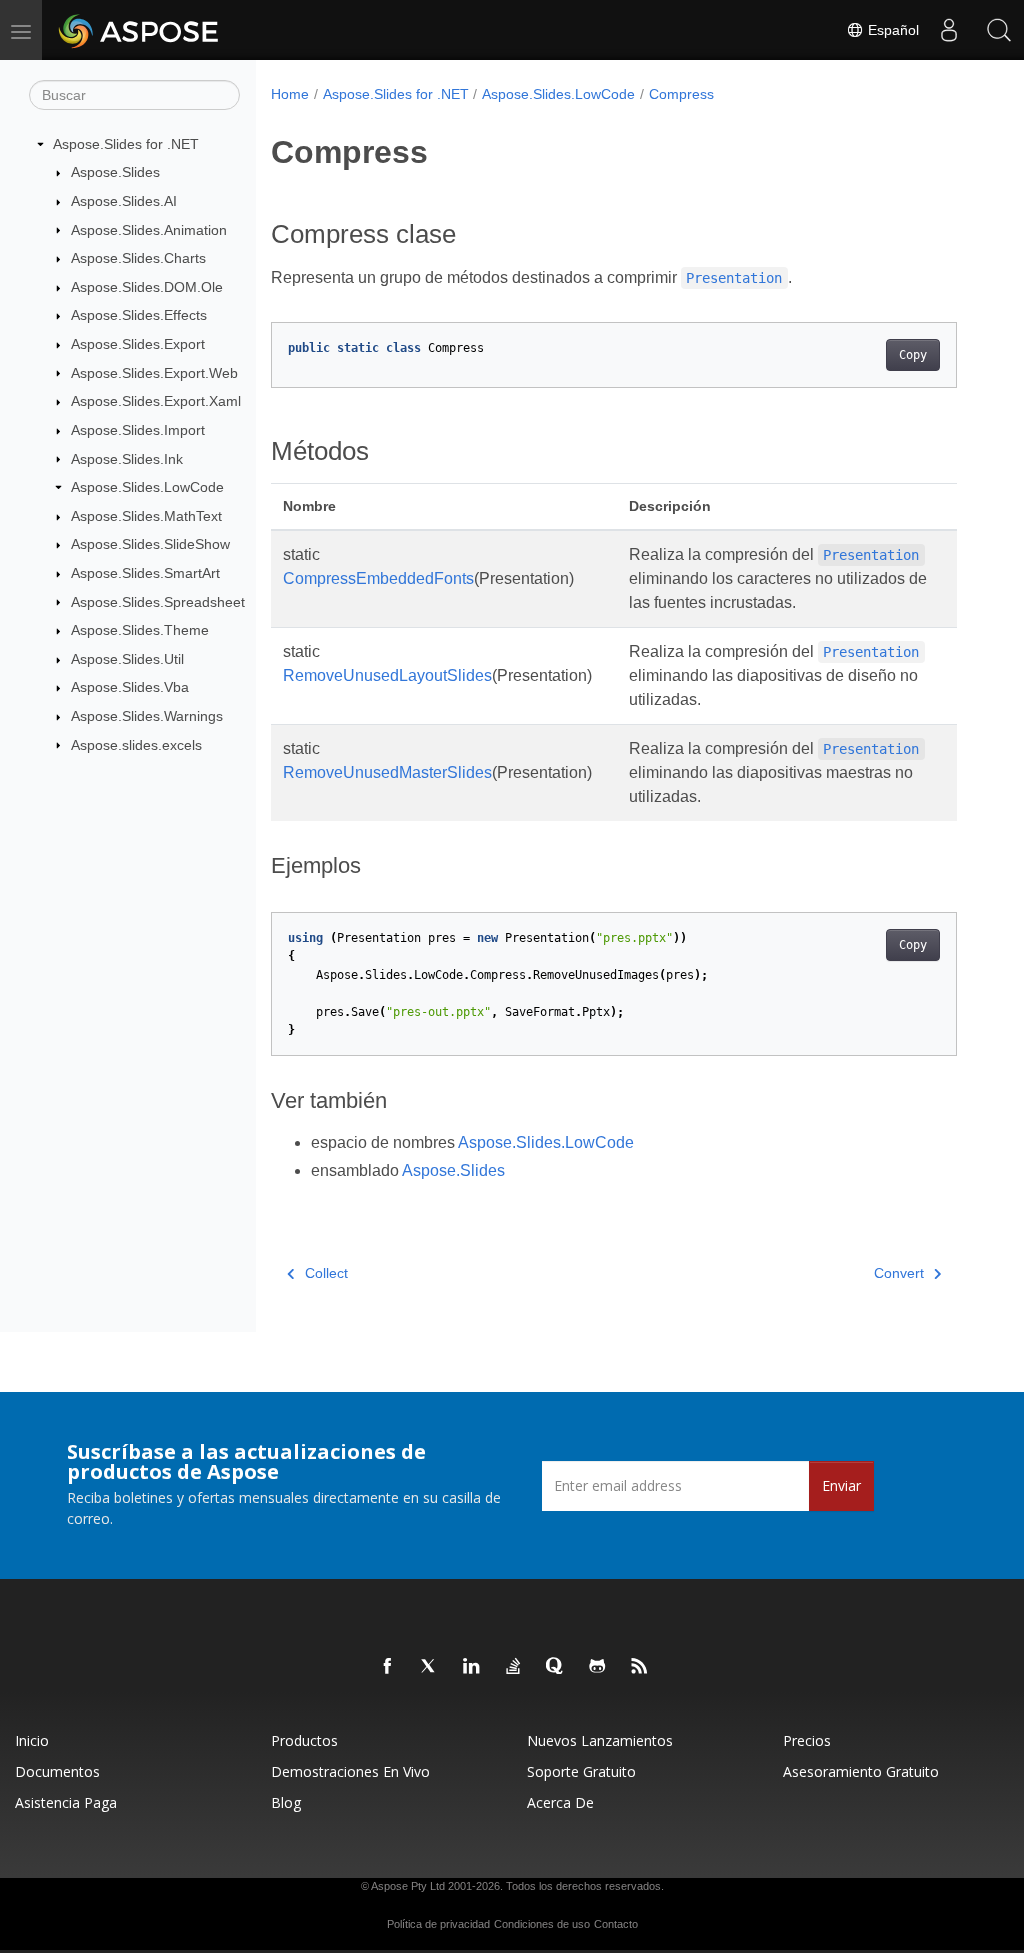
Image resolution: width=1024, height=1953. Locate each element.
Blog (286, 1802)
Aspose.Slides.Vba (130, 687)
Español (891, 30)
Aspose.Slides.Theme (140, 630)
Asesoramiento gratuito (861, 1771)
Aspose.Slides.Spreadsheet (158, 602)
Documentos (57, 1771)
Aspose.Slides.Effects (139, 315)
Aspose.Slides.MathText (146, 516)
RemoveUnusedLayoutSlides (387, 675)
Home (290, 94)
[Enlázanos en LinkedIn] (472, 1667)
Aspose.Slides (115, 172)
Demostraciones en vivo (350, 1771)
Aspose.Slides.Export (138, 344)
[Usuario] (949, 30)
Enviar (841, 1485)
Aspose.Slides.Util (127, 659)
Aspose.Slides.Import (138, 430)
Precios (807, 1740)
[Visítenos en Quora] (556, 1667)
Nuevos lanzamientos (600, 1740)
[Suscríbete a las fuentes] (640, 1667)
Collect (326, 1273)
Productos (304, 1740)
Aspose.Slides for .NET (126, 144)
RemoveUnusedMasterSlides (387, 772)
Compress (681, 94)
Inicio (32, 1740)
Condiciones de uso (542, 1924)
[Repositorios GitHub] (598, 1667)
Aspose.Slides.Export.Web (154, 373)
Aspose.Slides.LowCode (147, 487)
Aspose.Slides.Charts (138, 258)
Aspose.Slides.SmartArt (145, 573)
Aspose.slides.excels (136, 745)
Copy (913, 355)
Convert (899, 1273)
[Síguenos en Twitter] (430, 1667)
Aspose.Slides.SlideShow (150, 544)
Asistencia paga (66, 1802)
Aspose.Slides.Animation (149, 230)
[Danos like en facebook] (388, 1667)
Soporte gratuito (581, 1771)
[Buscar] (999, 30)
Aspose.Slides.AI (124, 201)
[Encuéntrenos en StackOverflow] (514, 1667)
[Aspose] (139, 30)
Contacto (616, 1924)
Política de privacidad (438, 1924)
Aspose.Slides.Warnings (147, 716)
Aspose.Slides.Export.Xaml (156, 401)
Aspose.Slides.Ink (127, 459)
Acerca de (560, 1802)
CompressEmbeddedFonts (378, 578)
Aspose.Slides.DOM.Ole (147, 287)
